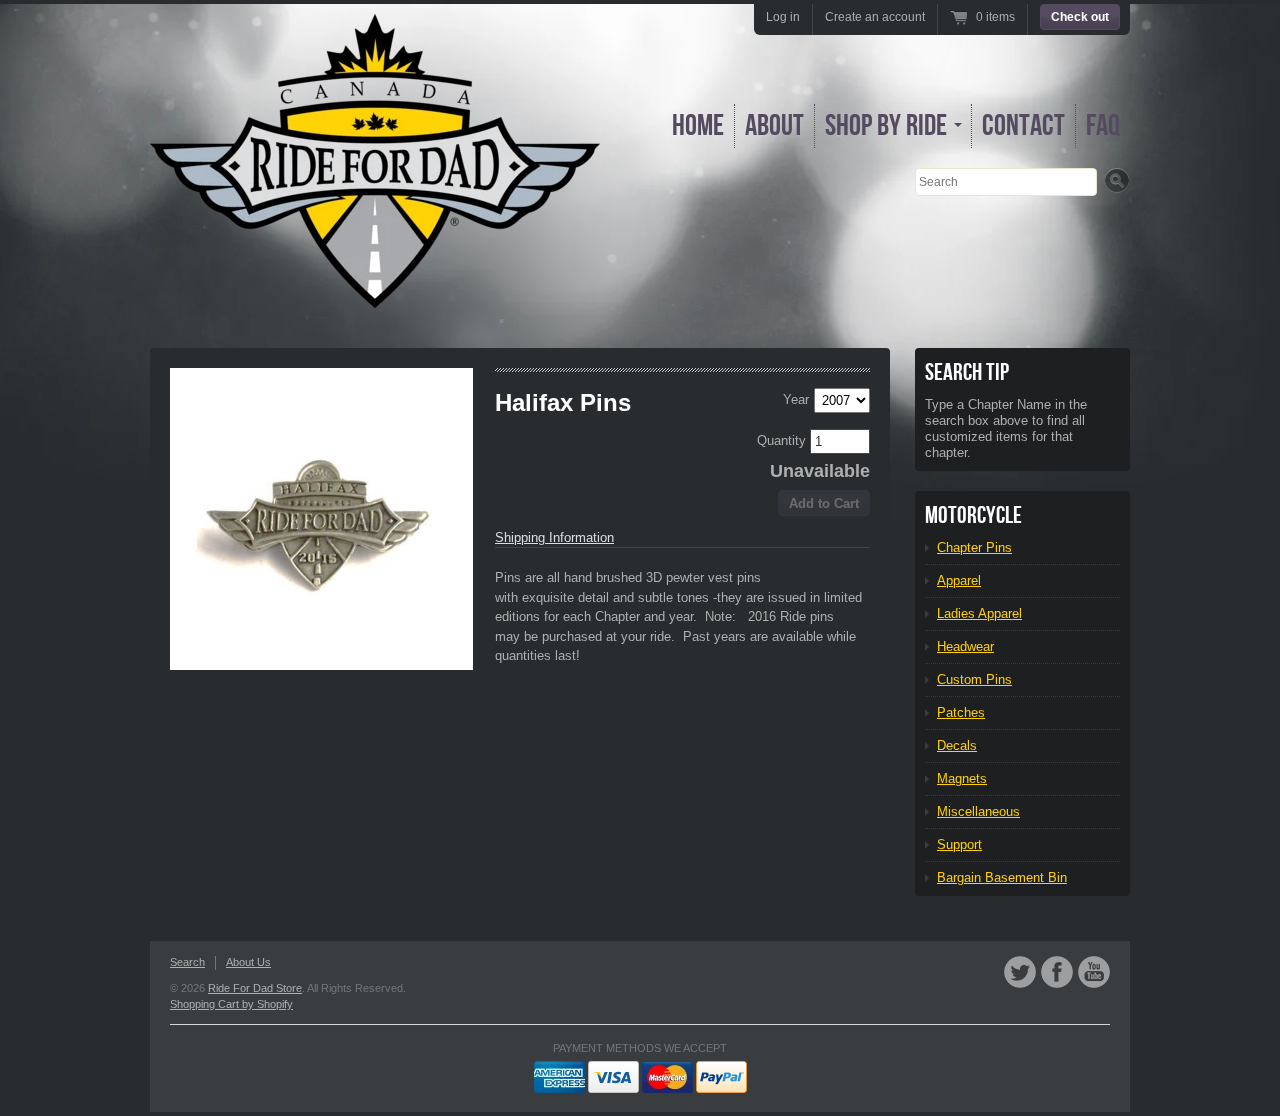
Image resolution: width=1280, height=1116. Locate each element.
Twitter (1020, 972)
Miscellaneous (978, 811)
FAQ (1103, 126)
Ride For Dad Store (255, 988)
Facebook (1057, 972)
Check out (1080, 17)
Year (796, 399)
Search (187, 962)
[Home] (375, 293)
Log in (783, 17)
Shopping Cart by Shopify (231, 1004)
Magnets (962, 778)
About (774, 126)
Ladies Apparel (979, 613)
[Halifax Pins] (321, 519)
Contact (1023, 126)
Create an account (875, 17)
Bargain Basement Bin (1002, 877)
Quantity (783, 440)
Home (698, 126)
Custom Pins (974, 679)
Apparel (959, 580)
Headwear (965, 646)
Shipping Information (554, 537)
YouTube (1094, 972)
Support (959, 844)
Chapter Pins (974, 547)
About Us (248, 962)
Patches (961, 712)
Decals (957, 745)
